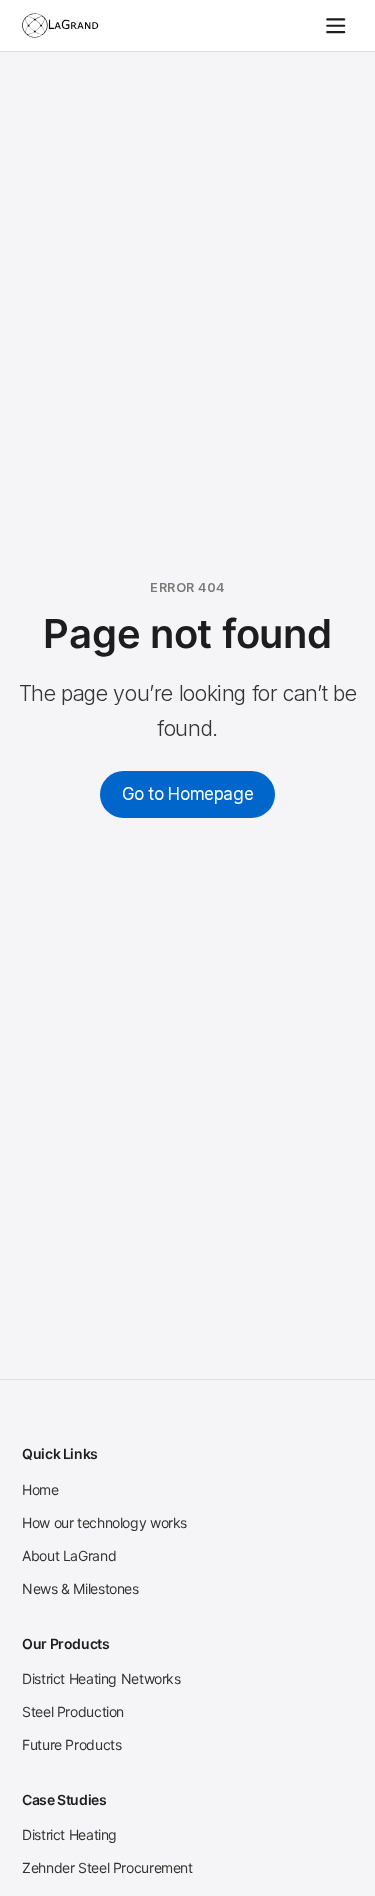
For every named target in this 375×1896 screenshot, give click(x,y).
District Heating (69, 1834)
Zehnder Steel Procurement (107, 1867)
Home (40, 1489)
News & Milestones (80, 1588)
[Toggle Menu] (336, 26)
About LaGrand (69, 1555)
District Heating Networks (101, 1678)
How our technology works (104, 1522)
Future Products (71, 1744)
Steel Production (73, 1711)
